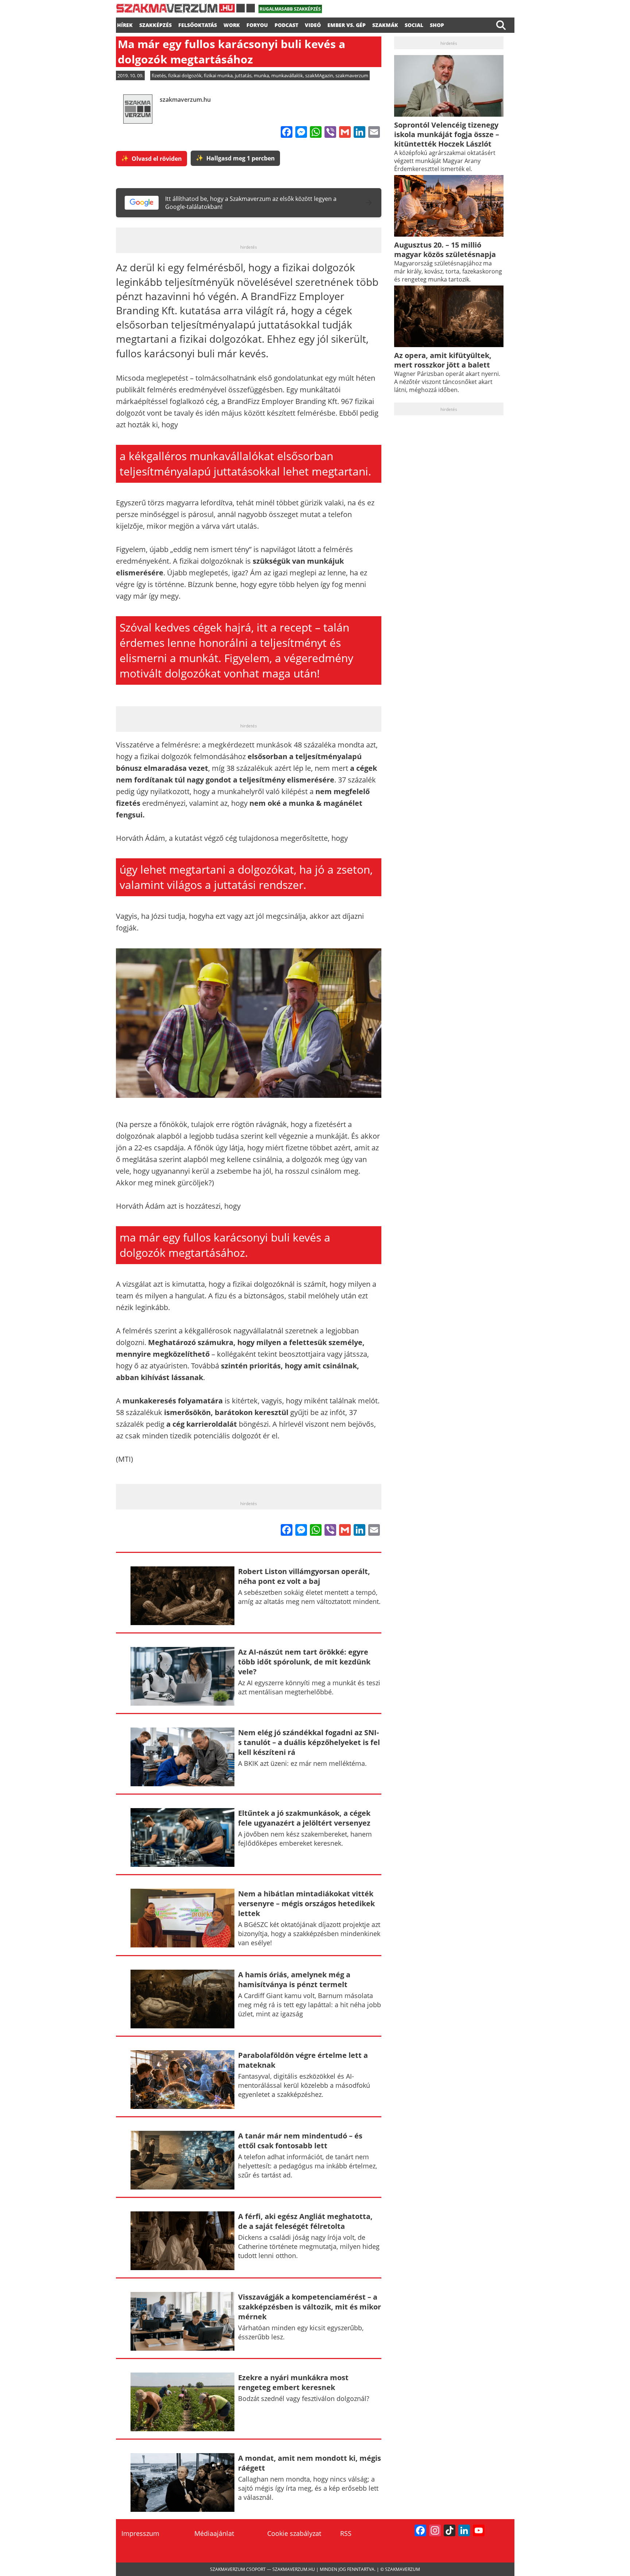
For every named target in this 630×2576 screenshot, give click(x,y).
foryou (257, 24)
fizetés (159, 75)
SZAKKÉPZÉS (155, 24)
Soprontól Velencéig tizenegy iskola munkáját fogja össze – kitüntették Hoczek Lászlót (447, 134)
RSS (346, 2533)
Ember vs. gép (347, 24)
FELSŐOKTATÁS (198, 24)
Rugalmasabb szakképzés (290, 9)
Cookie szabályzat (294, 2533)
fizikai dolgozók (185, 75)
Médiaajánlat (214, 2533)
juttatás (243, 75)
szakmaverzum (352, 75)
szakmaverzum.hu (185, 100)
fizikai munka (218, 75)
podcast (286, 24)
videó (313, 24)
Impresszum (140, 2533)
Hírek (125, 24)
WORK (232, 24)
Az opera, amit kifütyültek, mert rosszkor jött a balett (443, 360)
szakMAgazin (319, 75)
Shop (437, 24)
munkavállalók (287, 75)
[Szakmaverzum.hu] (185, 11)
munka (261, 75)
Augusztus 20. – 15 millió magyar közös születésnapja (445, 250)
